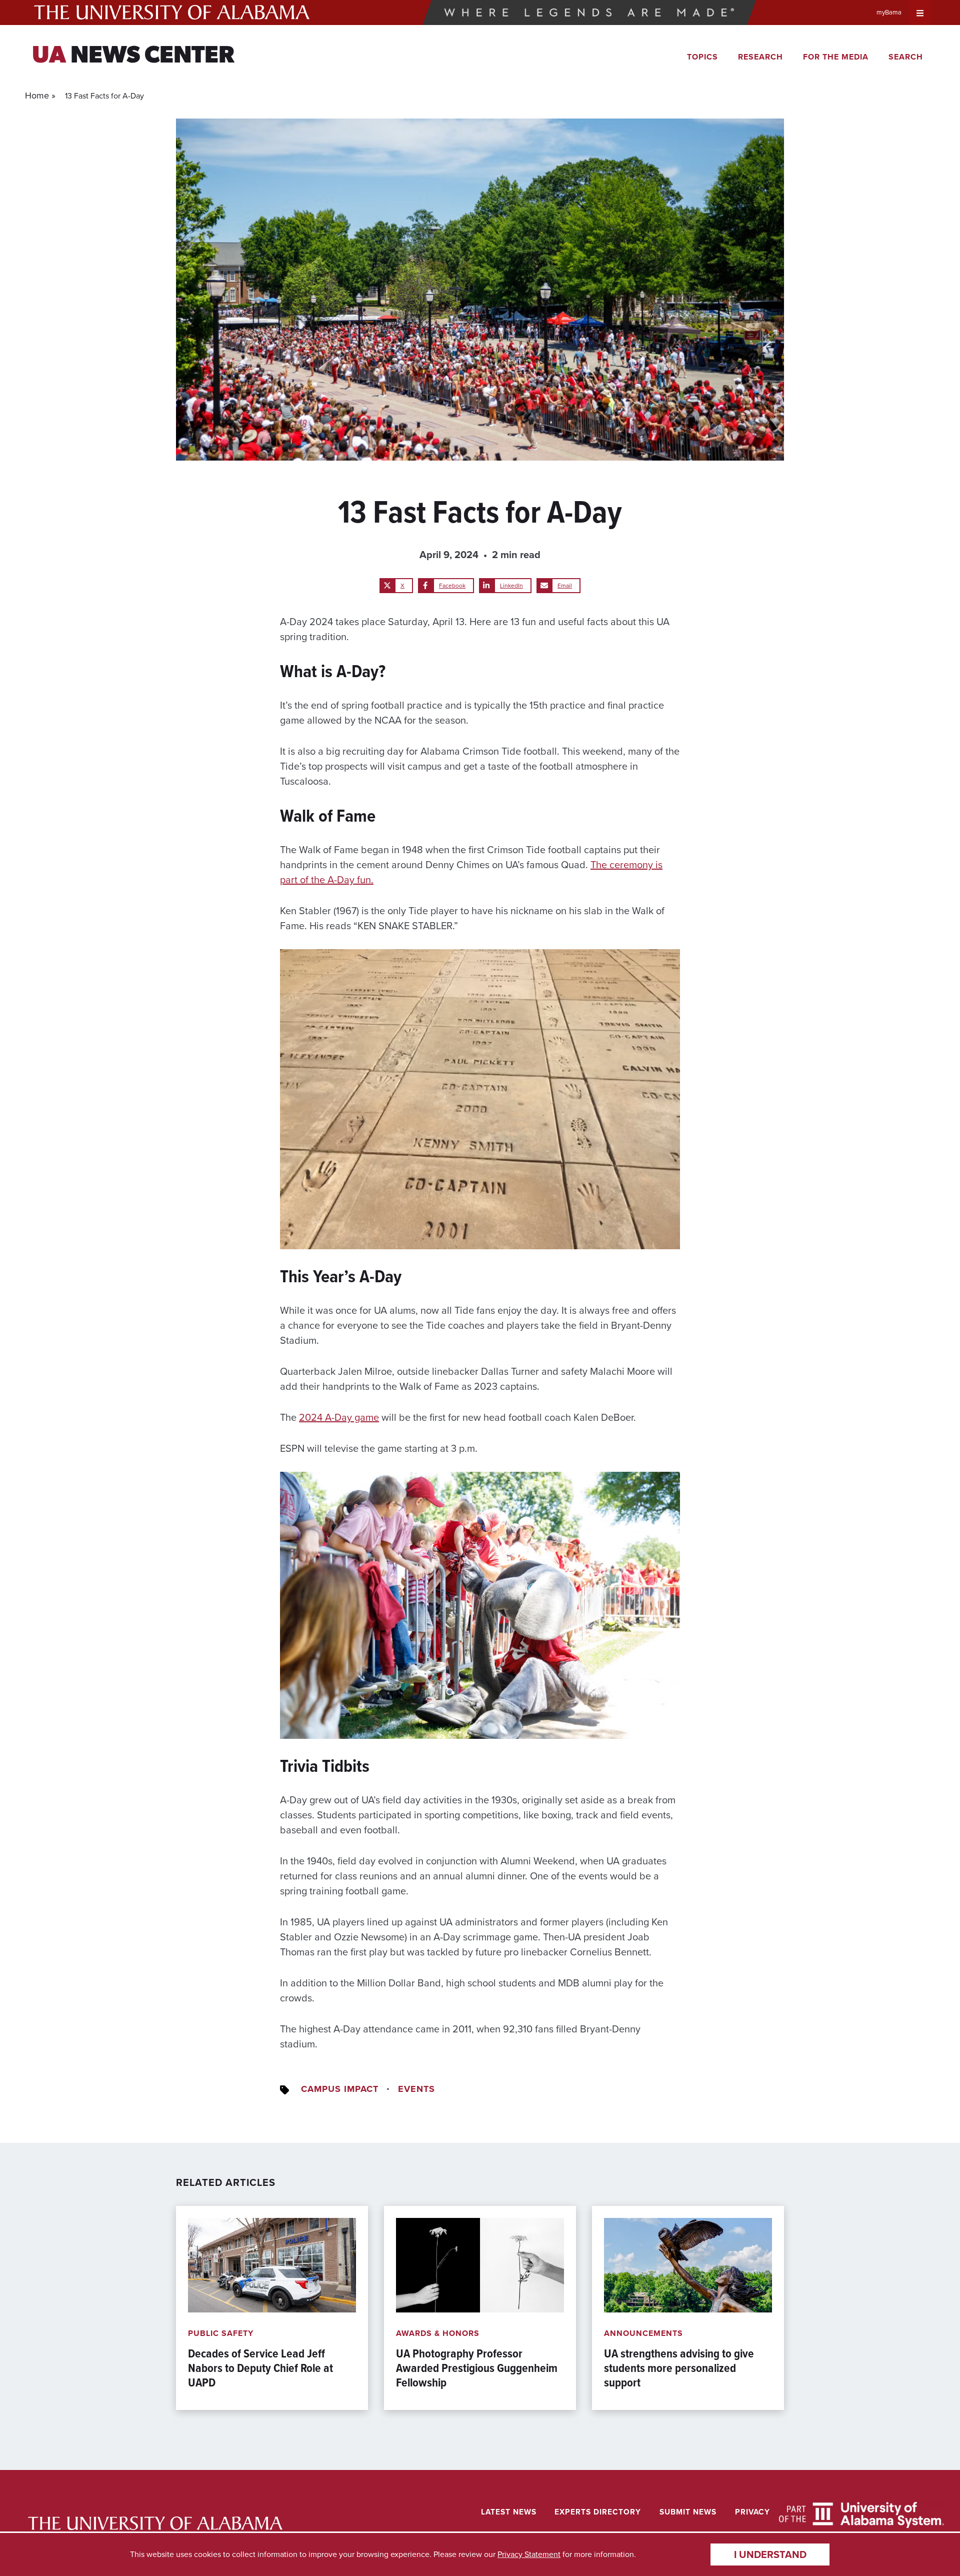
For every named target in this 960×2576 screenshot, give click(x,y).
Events (416, 2089)
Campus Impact (340, 2089)
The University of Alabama (172, 13)
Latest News (509, 2512)
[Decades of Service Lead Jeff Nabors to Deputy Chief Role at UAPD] (272, 2308)
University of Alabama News (155, 2523)
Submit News (688, 2512)
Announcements (643, 2333)
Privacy (752, 2512)
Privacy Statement (529, 2554)
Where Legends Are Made (589, 13)
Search (906, 57)
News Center (133, 57)
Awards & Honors (438, 2333)
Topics (702, 57)
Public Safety (221, 2333)
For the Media (836, 57)
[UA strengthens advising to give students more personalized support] (688, 2308)
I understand (770, 2554)
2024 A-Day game (339, 1417)
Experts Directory (598, 2512)
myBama (889, 12)
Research (760, 57)
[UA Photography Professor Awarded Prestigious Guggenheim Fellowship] (480, 2308)
